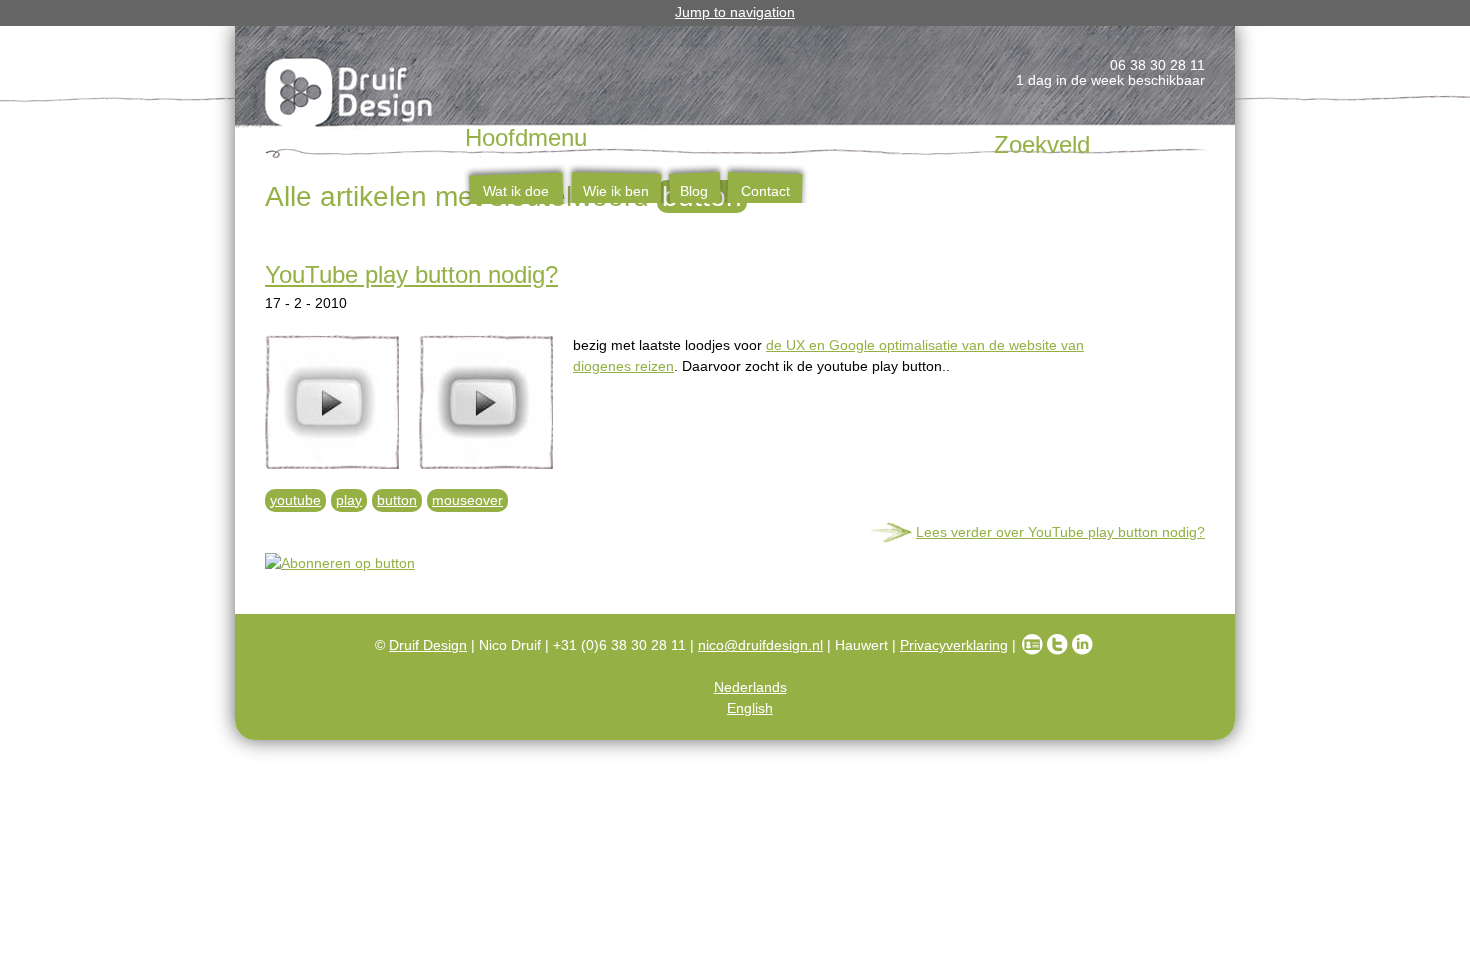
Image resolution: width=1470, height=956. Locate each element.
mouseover (467, 500)
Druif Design (428, 645)
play (349, 500)
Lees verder (1060, 532)
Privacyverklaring (954, 645)
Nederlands (750, 687)
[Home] (350, 96)
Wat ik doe (516, 191)
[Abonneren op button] (735, 563)
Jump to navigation (735, 12)
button (397, 500)
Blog (694, 191)
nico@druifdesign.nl (760, 645)
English (750, 708)
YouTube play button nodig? (411, 274)
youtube (295, 500)
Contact (765, 191)
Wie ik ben (616, 191)
